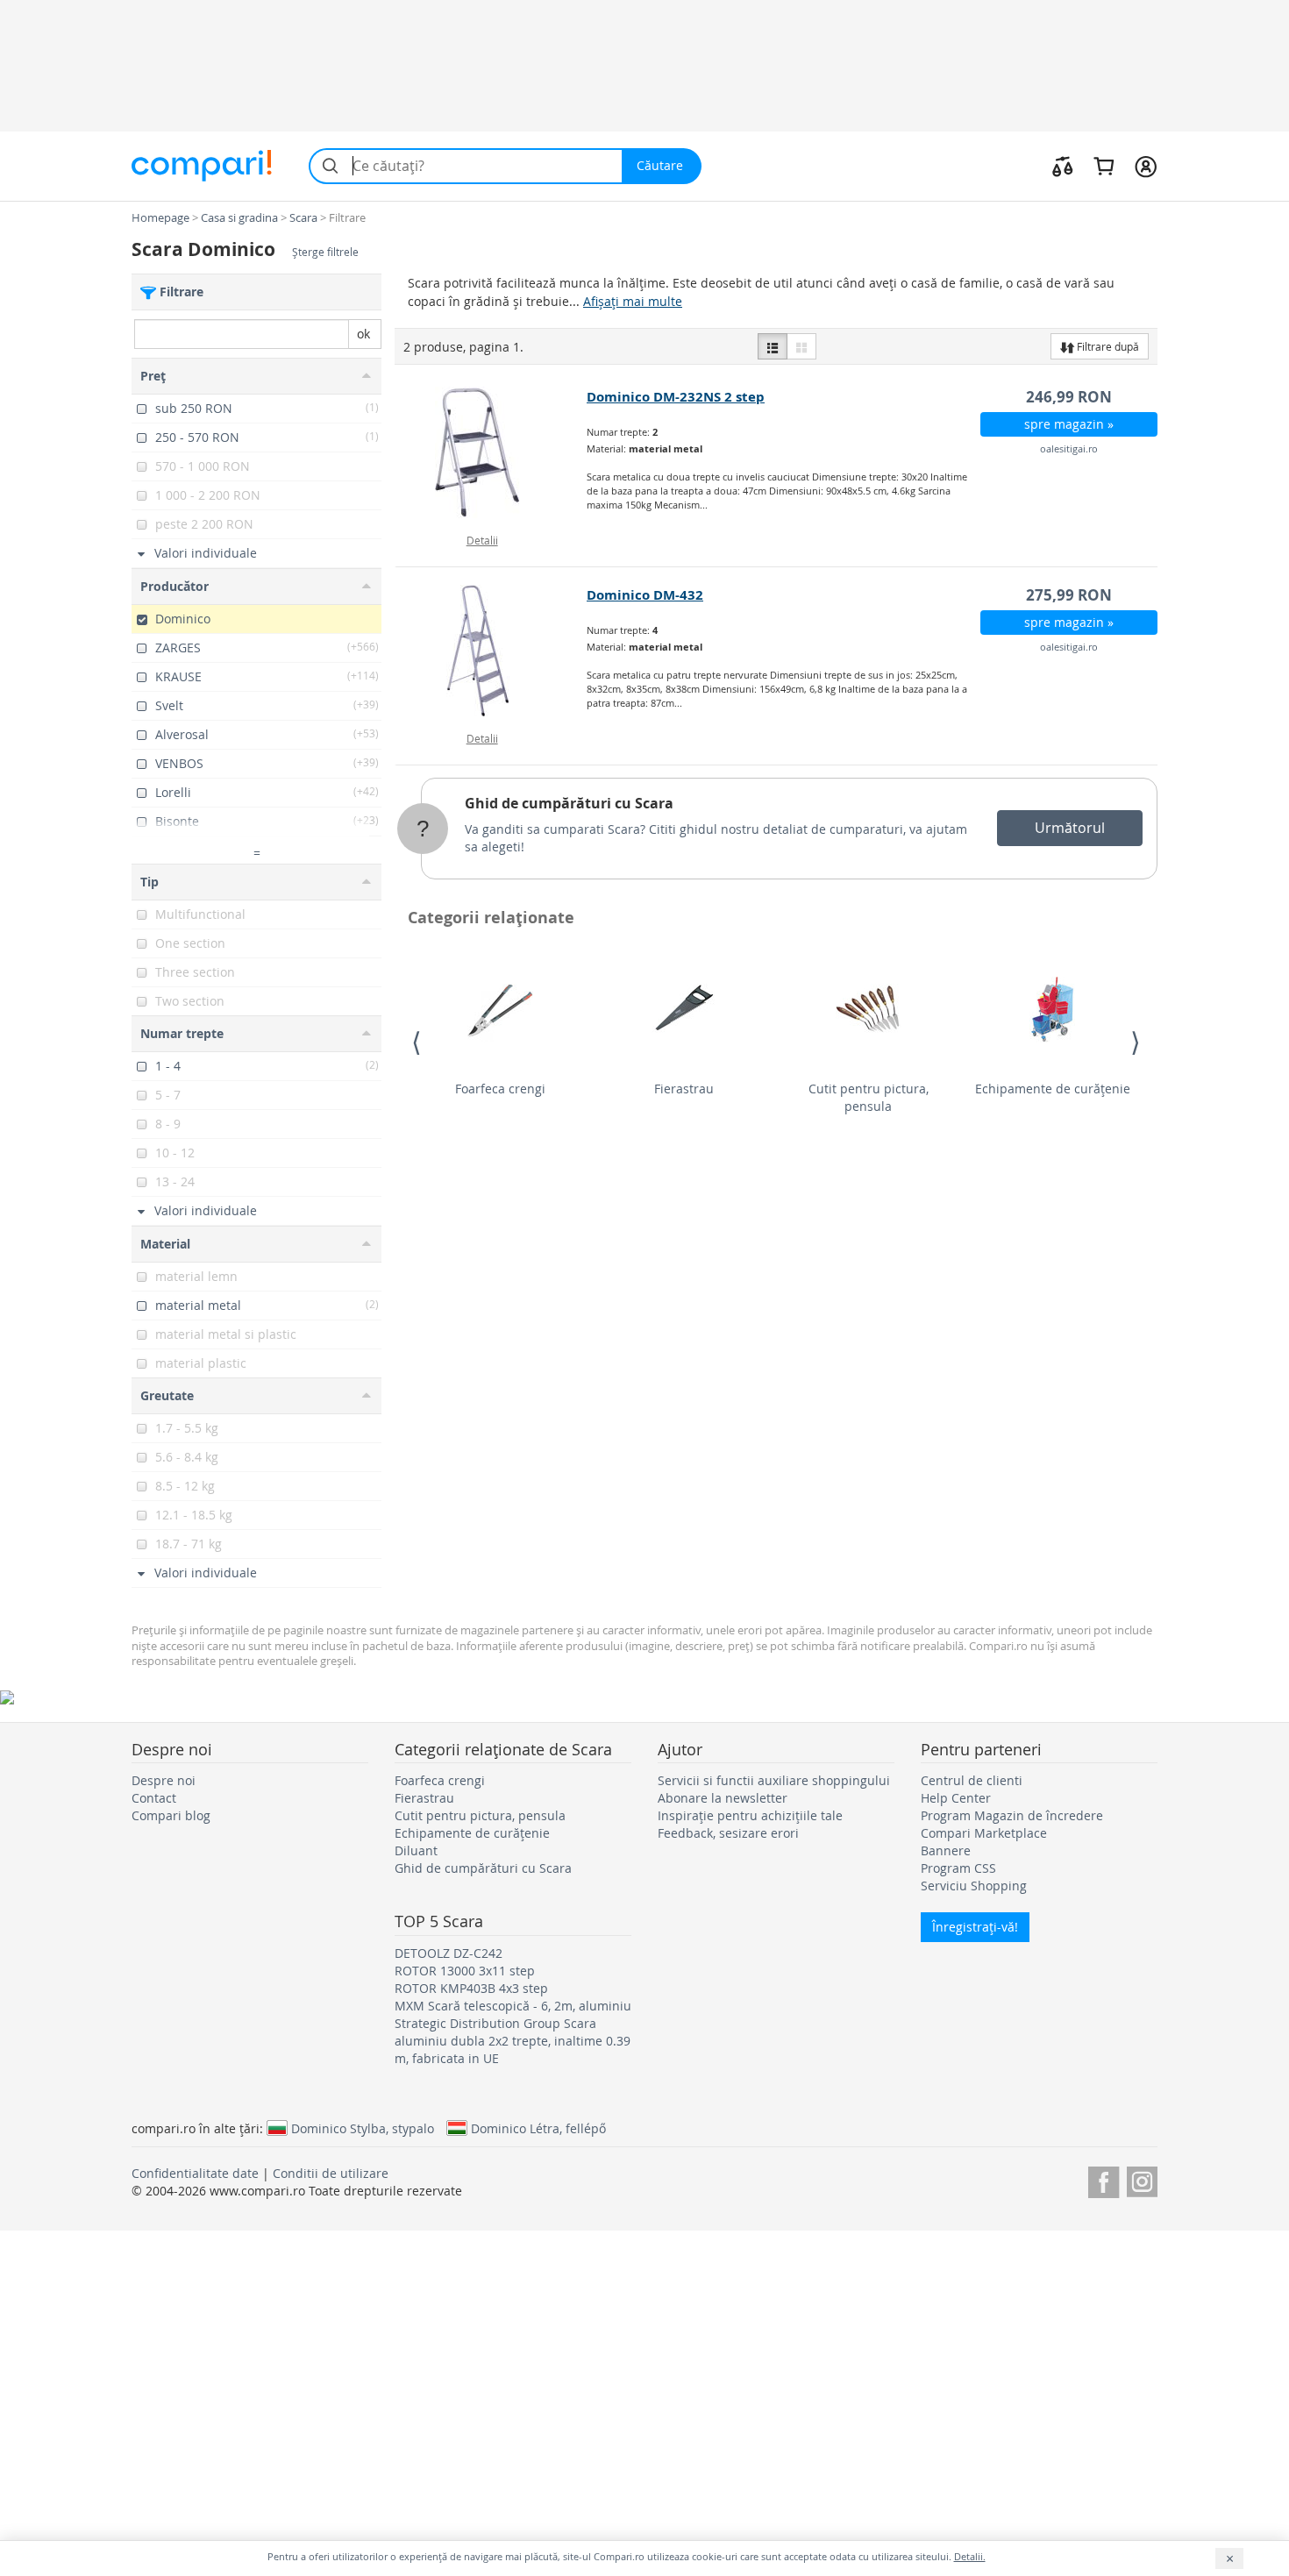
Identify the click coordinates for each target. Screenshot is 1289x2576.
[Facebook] (1104, 2179)
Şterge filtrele (325, 252)
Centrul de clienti (972, 1780)
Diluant (416, 1850)
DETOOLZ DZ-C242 (449, 1953)
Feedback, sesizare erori (728, 1833)
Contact (154, 1798)
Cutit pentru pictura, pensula (869, 1097)
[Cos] (1104, 166)
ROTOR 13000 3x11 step (465, 1971)
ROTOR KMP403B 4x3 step (471, 1988)
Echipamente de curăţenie (1053, 1089)
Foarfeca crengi (500, 1089)
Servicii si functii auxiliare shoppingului (774, 1780)
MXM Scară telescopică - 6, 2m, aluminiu (513, 2006)
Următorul (1070, 828)
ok (363, 334)
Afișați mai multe (633, 301)
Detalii (482, 540)
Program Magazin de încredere (1012, 1815)
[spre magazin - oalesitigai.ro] (491, 452)
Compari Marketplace (984, 1833)
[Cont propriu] (1146, 166)
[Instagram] (1142, 2179)
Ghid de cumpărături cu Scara (569, 803)
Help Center (956, 1798)
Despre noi (164, 1780)
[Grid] (801, 346)
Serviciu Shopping (974, 1886)
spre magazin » (1069, 424)
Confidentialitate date (195, 2173)
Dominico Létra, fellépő (538, 2128)
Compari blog (171, 1815)
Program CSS (958, 1868)
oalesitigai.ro (1069, 448)
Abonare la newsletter (723, 1798)
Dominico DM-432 (645, 595)
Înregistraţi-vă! (975, 1927)
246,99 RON (1069, 397)
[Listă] (773, 346)
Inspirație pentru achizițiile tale (750, 1815)
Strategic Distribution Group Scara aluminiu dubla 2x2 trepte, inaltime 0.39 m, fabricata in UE (513, 2041)
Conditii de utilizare (331, 2173)
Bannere (946, 1850)
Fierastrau (684, 1089)
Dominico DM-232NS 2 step (676, 397)
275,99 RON (1069, 595)
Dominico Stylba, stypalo (363, 2128)
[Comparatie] (1063, 166)
